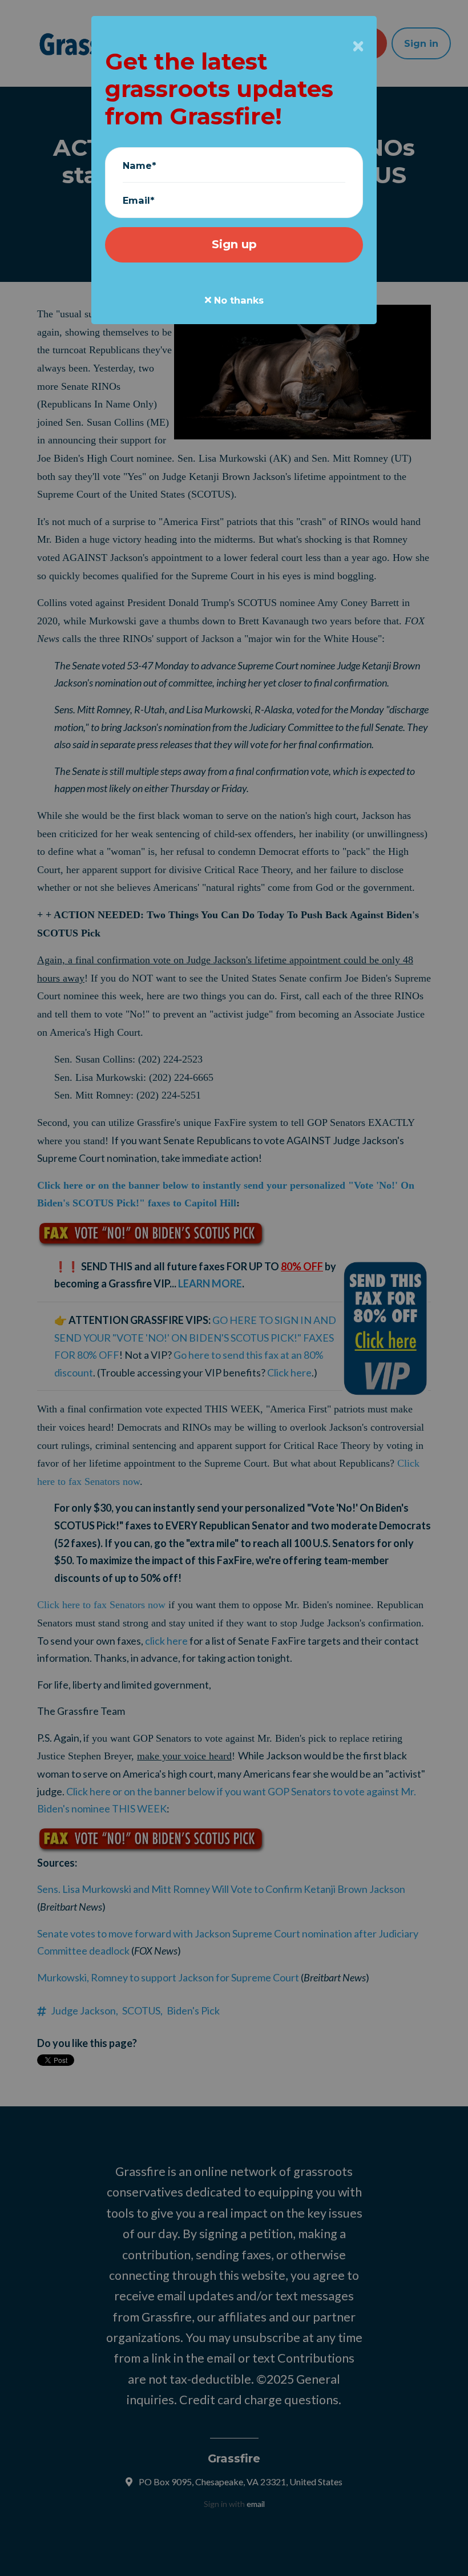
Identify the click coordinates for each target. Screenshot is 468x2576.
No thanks (237, 300)
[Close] (358, 46)
